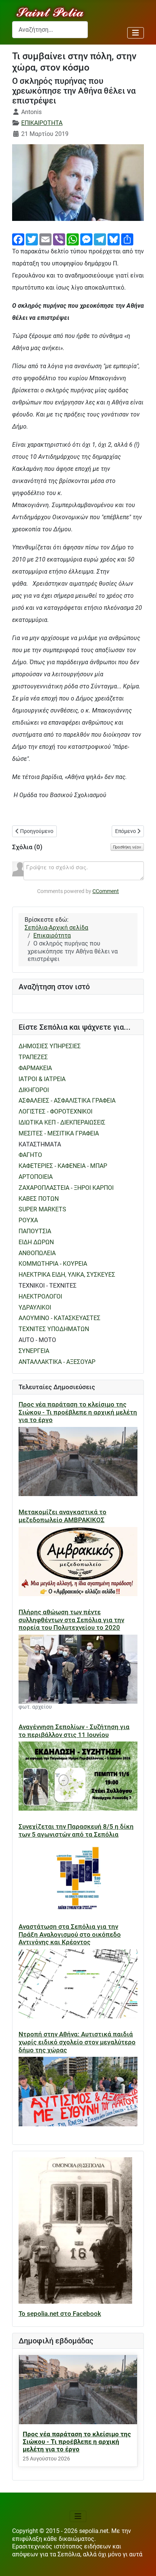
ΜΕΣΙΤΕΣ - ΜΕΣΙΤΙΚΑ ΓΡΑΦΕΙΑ (59, 1133)
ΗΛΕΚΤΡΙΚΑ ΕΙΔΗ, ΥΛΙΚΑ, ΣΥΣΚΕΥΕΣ (67, 1275)
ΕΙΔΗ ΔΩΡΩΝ (36, 1242)
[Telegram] (100, 239)
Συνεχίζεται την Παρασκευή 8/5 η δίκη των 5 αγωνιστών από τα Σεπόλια (76, 1830)
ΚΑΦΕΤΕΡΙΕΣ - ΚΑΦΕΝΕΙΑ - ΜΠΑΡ (63, 1166)
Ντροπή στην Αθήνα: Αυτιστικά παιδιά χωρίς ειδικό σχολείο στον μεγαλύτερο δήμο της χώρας (77, 2042)
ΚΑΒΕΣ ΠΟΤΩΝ (39, 1199)
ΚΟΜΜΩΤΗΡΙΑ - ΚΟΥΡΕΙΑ (53, 1264)
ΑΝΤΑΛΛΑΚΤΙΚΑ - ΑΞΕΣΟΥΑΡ (57, 1362)
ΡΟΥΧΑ (28, 1220)
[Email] (45, 239)
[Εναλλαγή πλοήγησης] (136, 33)
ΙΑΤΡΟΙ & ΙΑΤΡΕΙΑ (42, 1079)
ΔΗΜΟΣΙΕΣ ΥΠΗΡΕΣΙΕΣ (50, 1046)
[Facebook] (18, 239)
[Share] (127, 239)
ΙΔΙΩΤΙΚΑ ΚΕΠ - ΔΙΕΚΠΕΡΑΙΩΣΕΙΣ (62, 1122)
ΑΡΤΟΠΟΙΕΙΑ (36, 1177)
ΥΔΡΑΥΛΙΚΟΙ (35, 1307)
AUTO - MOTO (37, 1340)
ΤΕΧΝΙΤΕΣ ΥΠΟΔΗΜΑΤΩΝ (54, 1329)
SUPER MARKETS (42, 1209)
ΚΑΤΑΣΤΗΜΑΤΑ (40, 1144)
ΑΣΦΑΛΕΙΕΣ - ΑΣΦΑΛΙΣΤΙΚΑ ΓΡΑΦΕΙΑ (67, 1101)
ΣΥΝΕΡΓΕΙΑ (34, 1351)
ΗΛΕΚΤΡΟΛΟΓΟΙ (40, 1296)
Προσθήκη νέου (127, 847)
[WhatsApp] (73, 239)
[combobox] (50, 30)
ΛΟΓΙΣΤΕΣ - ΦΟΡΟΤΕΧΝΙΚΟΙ (55, 1111)
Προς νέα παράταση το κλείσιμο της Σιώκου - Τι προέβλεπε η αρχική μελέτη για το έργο (78, 1412)
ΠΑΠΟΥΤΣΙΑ (35, 1231)
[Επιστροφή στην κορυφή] (143, 2563)
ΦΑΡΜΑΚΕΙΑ (35, 1068)
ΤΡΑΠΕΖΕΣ (33, 1057)
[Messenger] (86, 239)
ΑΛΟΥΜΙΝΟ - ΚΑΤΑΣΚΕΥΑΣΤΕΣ (59, 1318)
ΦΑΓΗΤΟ (30, 1155)
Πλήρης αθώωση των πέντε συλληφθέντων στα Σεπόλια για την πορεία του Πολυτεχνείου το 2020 (71, 1620)
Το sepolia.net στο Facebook (60, 2314)
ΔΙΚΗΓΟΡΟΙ (34, 1090)
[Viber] (59, 239)
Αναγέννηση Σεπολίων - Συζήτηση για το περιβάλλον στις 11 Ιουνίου (74, 1731)
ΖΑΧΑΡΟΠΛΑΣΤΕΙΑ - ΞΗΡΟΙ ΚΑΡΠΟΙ (66, 1188)
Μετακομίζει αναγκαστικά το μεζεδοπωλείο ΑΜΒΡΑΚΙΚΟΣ (62, 1516)
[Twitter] (32, 239)
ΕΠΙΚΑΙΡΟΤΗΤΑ (42, 123)
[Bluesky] (114, 239)
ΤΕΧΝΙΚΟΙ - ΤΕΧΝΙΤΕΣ (48, 1286)
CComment (106, 891)
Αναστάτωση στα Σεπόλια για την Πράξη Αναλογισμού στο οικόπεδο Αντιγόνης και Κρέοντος (70, 1934)
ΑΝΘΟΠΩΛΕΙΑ (37, 1253)
